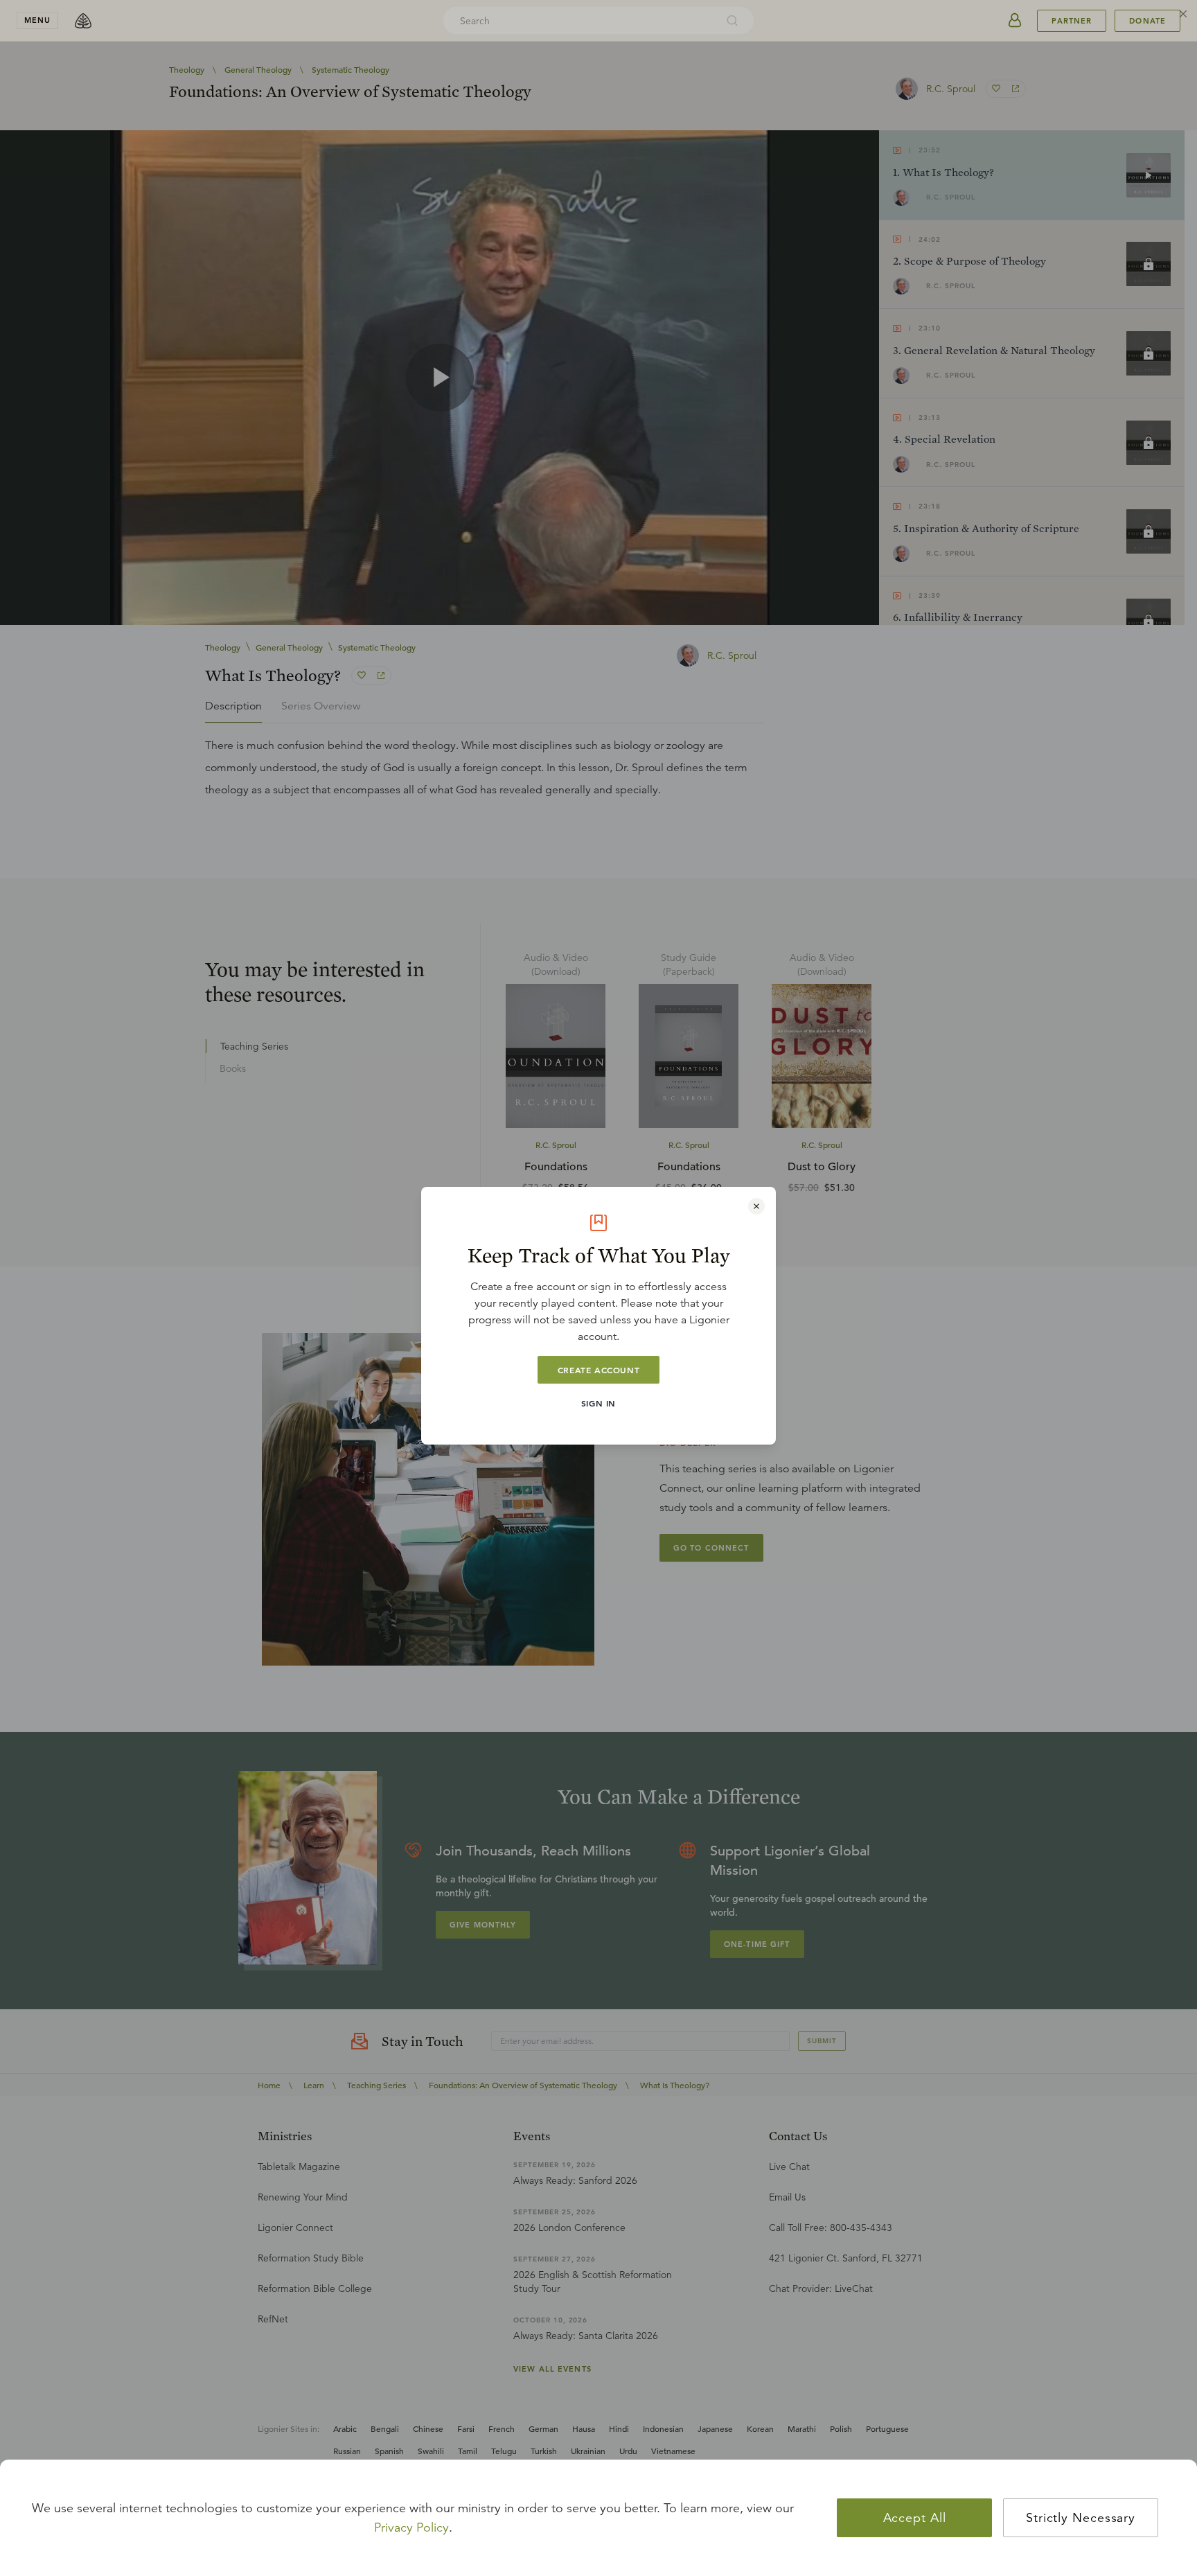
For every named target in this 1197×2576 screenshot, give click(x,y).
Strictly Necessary (1081, 2518)
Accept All (915, 2518)
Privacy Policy (411, 2528)
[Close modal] (756, 1206)
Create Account (598, 1370)
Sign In (598, 1403)
